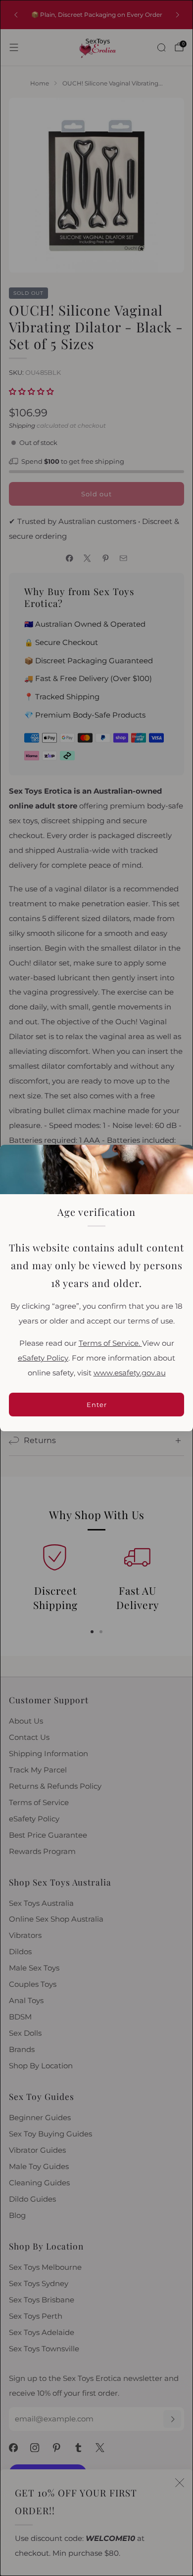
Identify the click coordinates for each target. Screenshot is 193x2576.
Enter (97, 1405)
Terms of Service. (110, 1343)
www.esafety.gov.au (130, 1373)
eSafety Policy (43, 1358)
